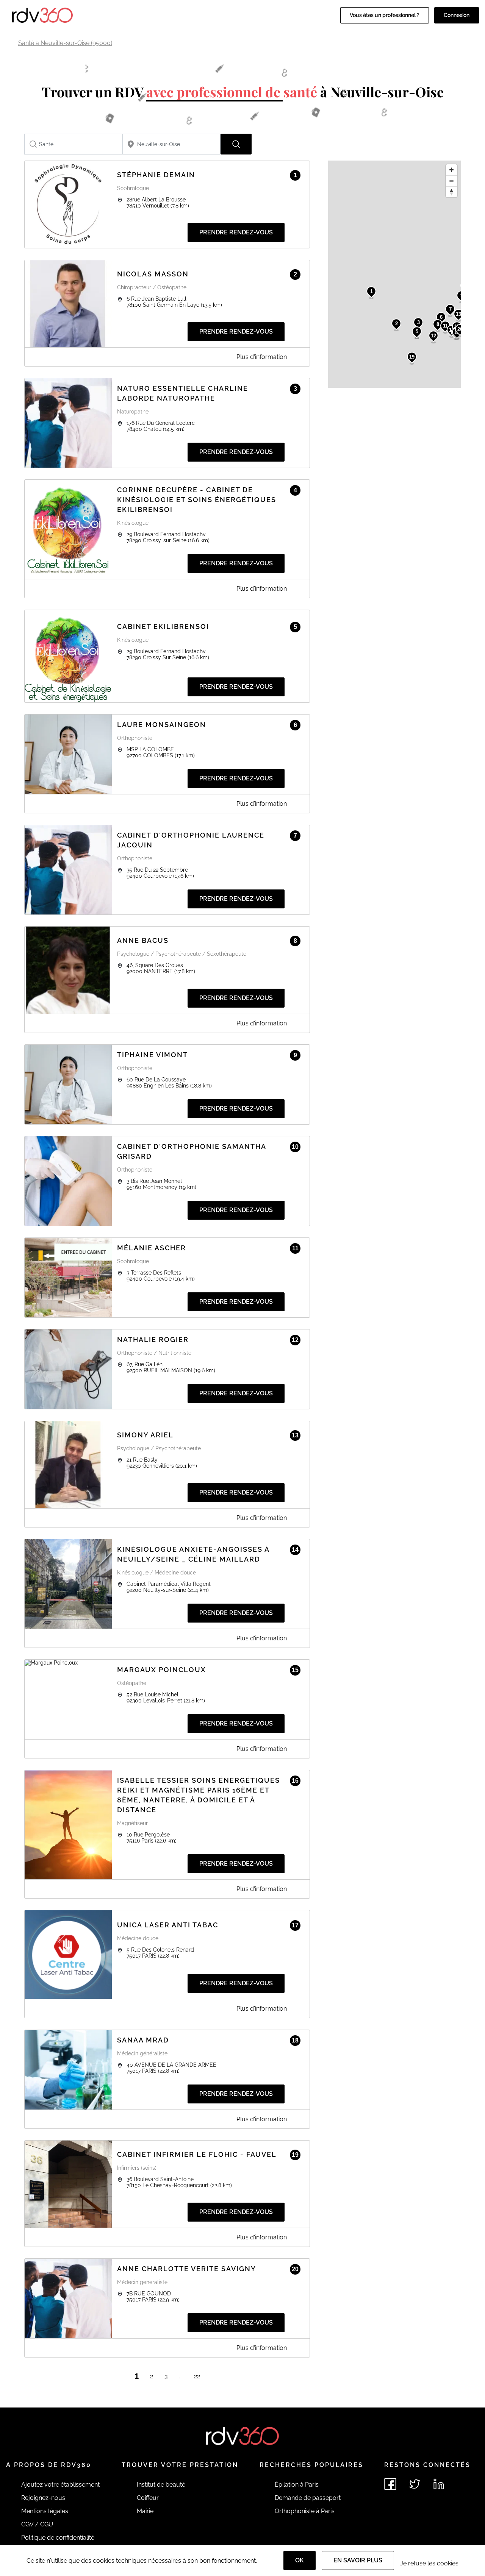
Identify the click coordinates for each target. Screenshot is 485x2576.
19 (412, 357)
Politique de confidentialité (58, 2538)
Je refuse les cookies (429, 2563)
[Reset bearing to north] (451, 192)
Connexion (457, 15)
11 (445, 326)
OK (300, 2560)
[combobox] (74, 144)
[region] (394, 274)
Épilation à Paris (297, 2485)
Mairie (145, 2511)
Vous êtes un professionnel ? (385, 15)
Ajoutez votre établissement (60, 2485)
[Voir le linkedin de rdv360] (439, 2484)
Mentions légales (45, 2511)
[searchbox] (74, 144)
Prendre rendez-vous (236, 232)
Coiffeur (148, 2498)
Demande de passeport (308, 2498)
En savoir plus (358, 2560)
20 (460, 329)
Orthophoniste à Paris (305, 2511)
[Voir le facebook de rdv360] (390, 2484)
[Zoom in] (451, 170)
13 (458, 314)
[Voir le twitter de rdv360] (415, 2484)
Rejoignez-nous (43, 2498)
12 (433, 336)
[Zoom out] (451, 181)
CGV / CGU (37, 2524)
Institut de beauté (161, 2485)
